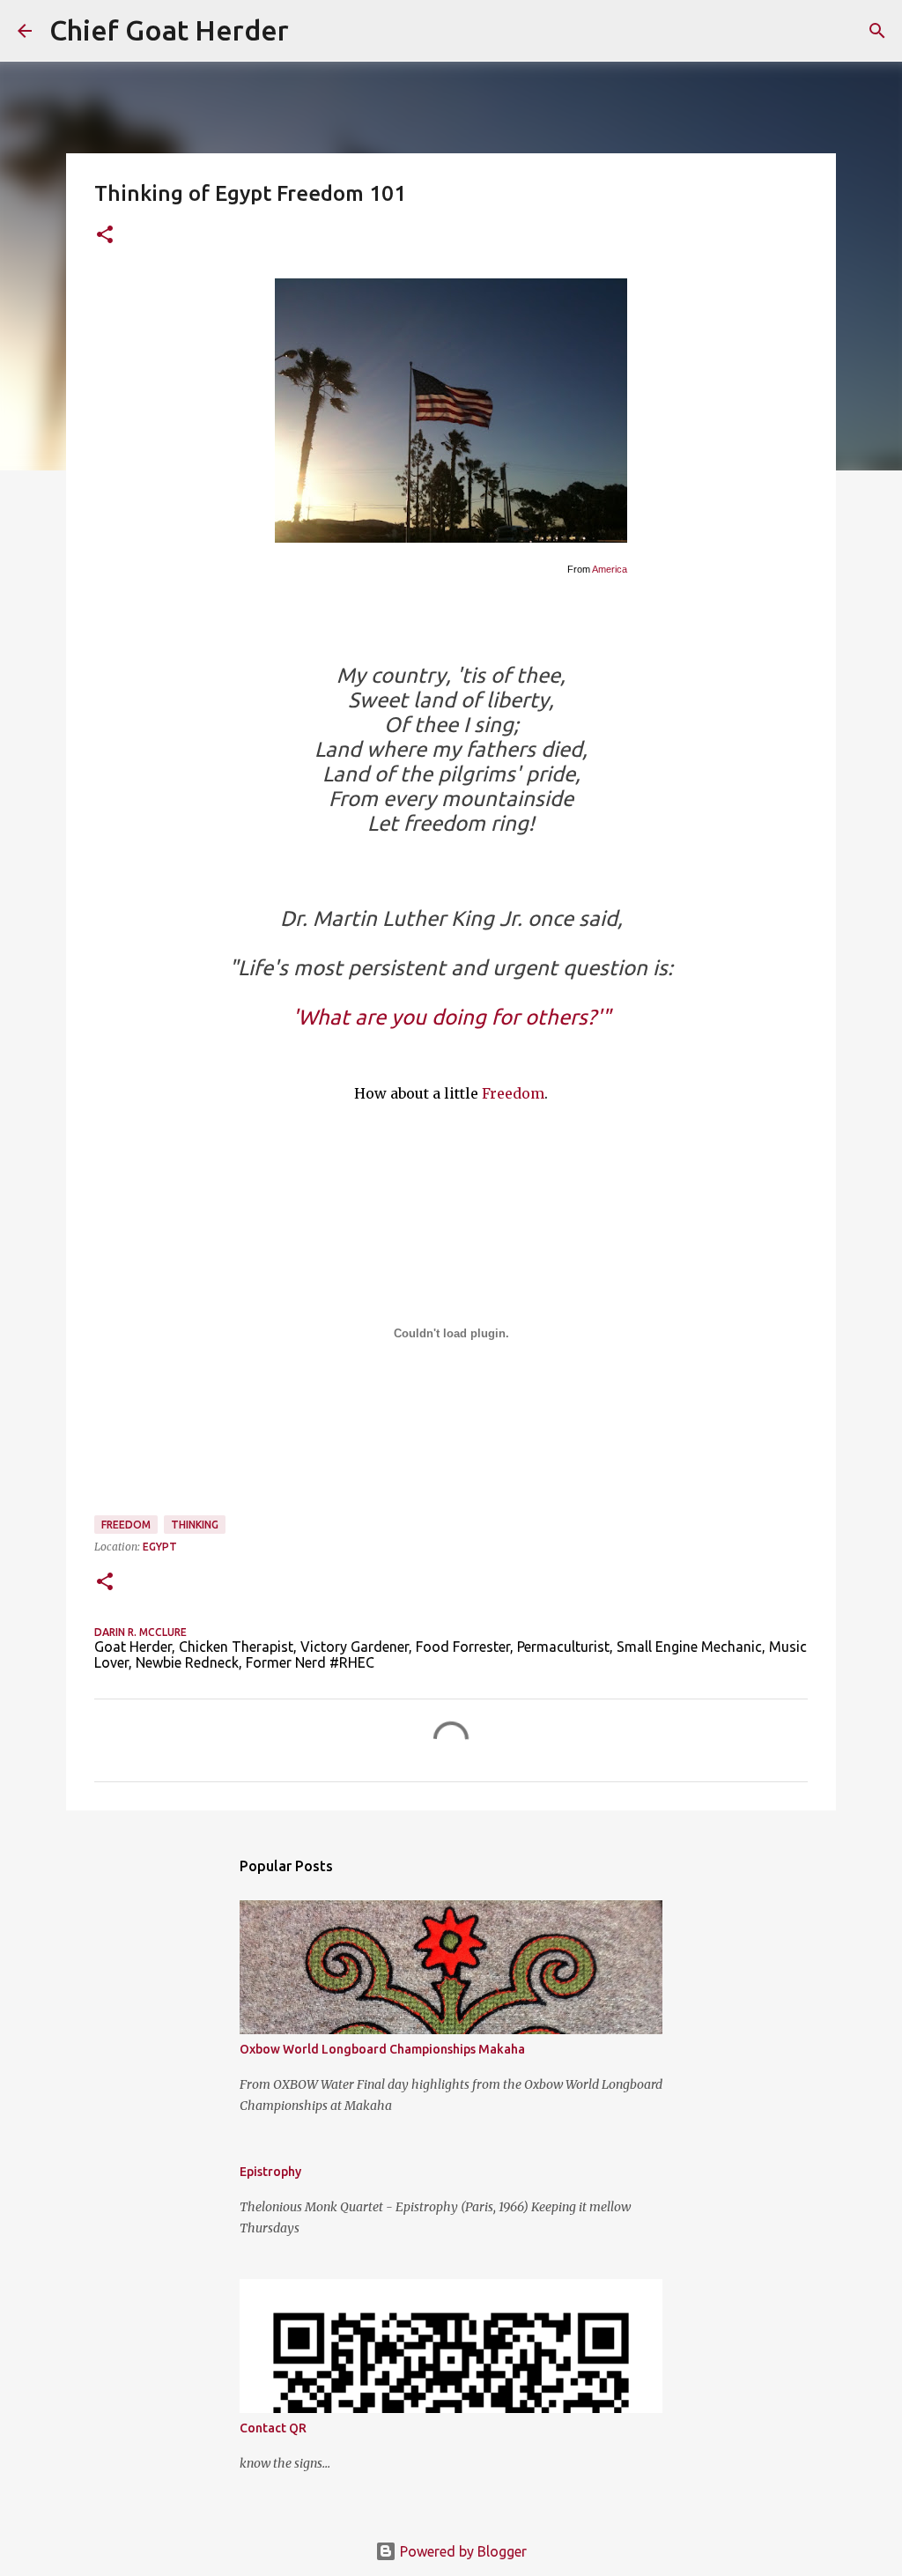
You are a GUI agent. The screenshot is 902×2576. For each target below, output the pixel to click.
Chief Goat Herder (169, 30)
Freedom (513, 1093)
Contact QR (273, 2428)
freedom (126, 1525)
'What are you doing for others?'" (451, 1017)
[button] (105, 236)
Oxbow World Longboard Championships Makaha (382, 2049)
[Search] (314, 31)
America (610, 569)
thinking (195, 1525)
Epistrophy (270, 2172)
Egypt (160, 1547)
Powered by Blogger (462, 2551)
